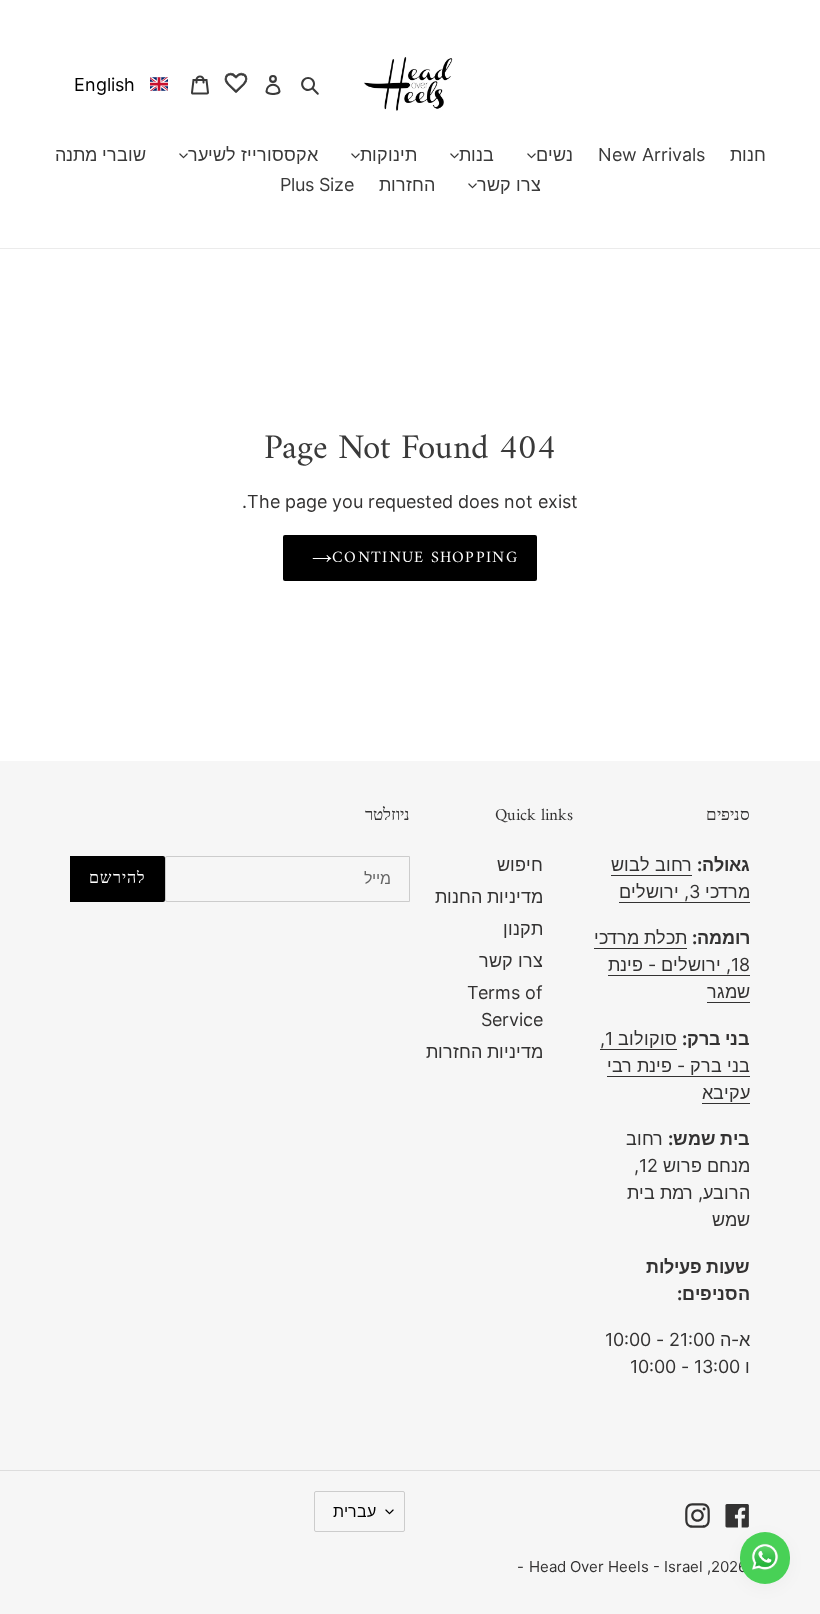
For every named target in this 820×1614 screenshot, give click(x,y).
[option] (117, 83)
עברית (354, 1511)
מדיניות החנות (489, 896)
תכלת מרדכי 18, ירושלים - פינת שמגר (672, 964)
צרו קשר (511, 960)
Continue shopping (425, 558)
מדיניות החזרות (484, 1051)
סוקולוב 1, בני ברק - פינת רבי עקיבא (675, 1065)
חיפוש (520, 864)
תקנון (523, 928)
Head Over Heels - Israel (616, 1566)
